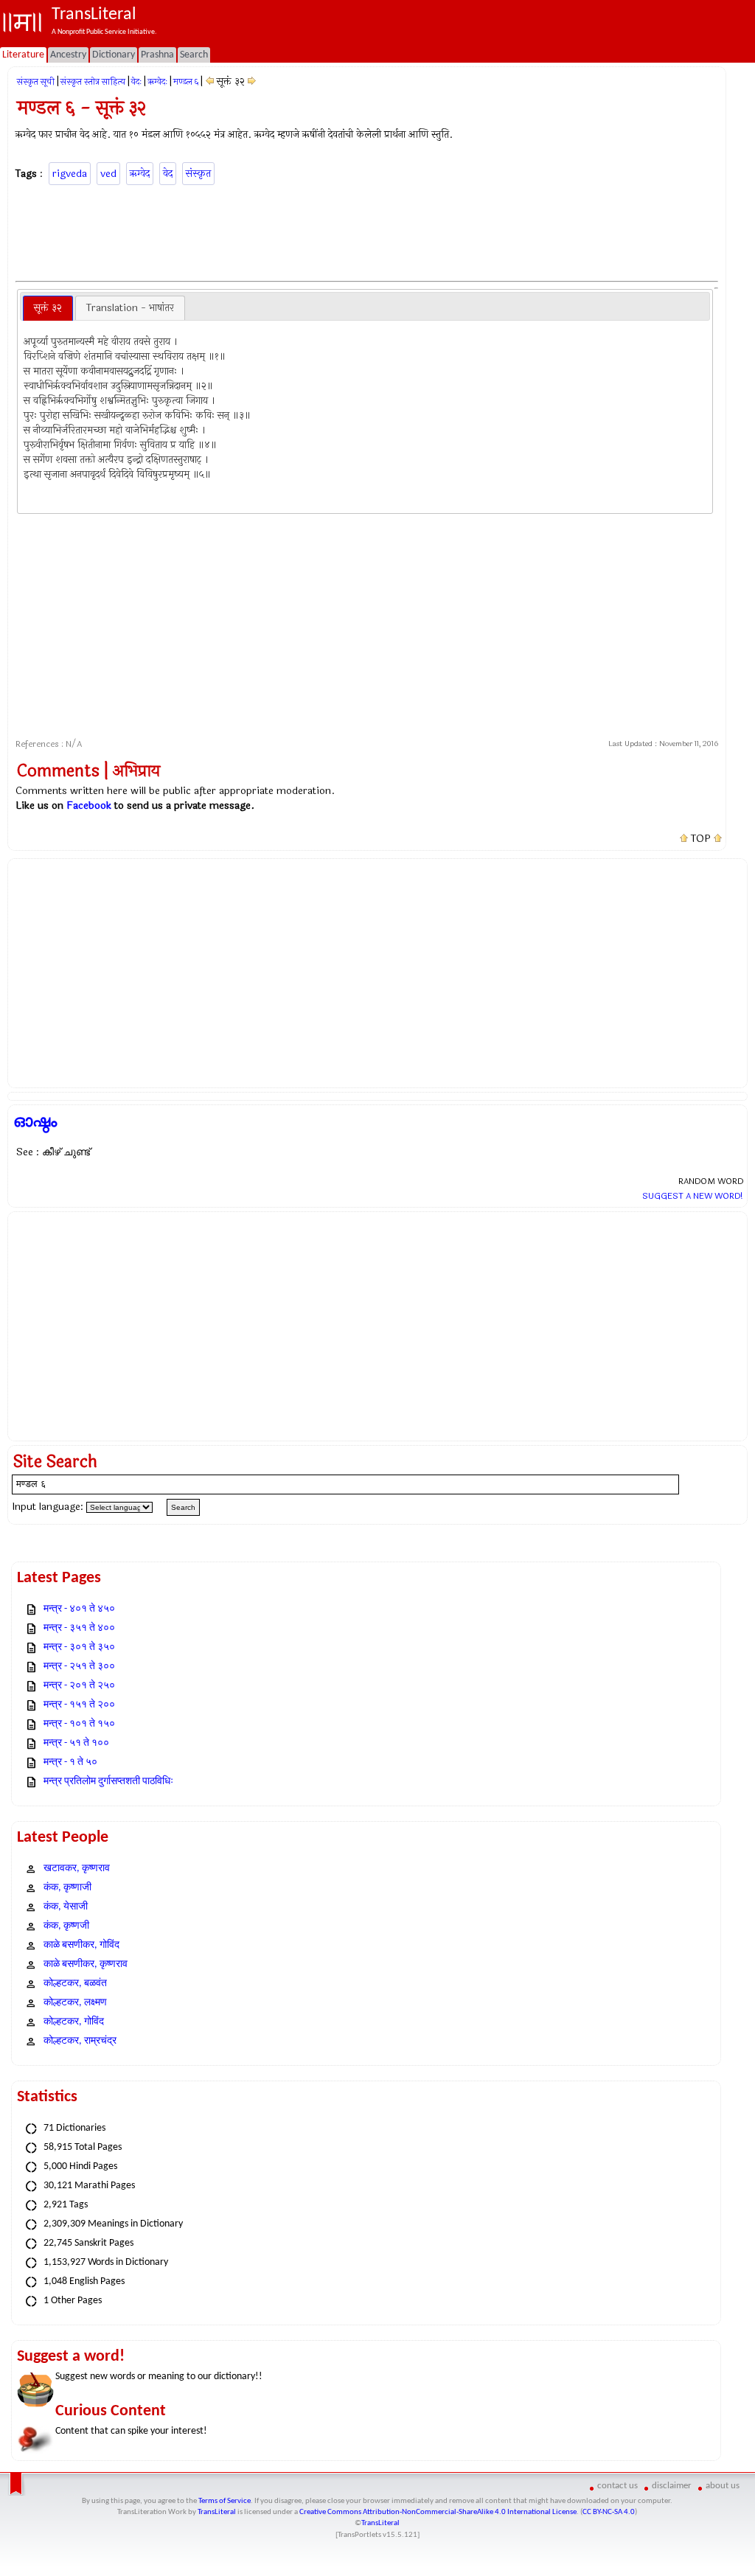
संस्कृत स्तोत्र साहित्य (93, 82)
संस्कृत (198, 174)
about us (723, 2486)
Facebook (89, 805)
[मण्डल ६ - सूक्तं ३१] (210, 81)
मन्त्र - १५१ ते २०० (79, 1705)
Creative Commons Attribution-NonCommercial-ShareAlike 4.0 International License (438, 2512)
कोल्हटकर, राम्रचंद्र (80, 2041)
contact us (617, 2486)
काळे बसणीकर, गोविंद (81, 1945)
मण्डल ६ (186, 82)
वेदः (136, 82)
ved (108, 174)
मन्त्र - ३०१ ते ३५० (79, 1647)
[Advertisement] (367, 231)
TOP (701, 839)
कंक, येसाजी (66, 1907)
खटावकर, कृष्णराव (77, 1869)
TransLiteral (217, 2512)
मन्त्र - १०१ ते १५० (79, 1724)
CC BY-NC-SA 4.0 (609, 2512)
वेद (168, 174)
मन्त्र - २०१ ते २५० (79, 1686)
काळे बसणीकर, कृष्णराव (86, 1964)
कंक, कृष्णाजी (67, 1888)
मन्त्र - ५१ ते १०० (76, 1743)
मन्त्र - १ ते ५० (70, 1762)
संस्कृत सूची (36, 82)
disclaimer (672, 2486)
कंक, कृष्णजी (66, 1926)
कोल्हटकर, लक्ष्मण (75, 2003)
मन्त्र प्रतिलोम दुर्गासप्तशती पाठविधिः (108, 1782)
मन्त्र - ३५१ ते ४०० (79, 1628)
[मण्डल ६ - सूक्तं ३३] (252, 81)
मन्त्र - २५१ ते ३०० (79, 1667)
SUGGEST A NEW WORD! (693, 1196)
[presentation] (48, 308)
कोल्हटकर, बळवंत (75, 1984)
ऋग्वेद (140, 174)
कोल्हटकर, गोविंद (74, 2022)
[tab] (48, 308)
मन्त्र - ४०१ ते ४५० (79, 1609)
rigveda (70, 174)
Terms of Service (225, 2501)
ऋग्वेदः (157, 82)
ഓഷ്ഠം (35, 1121)
